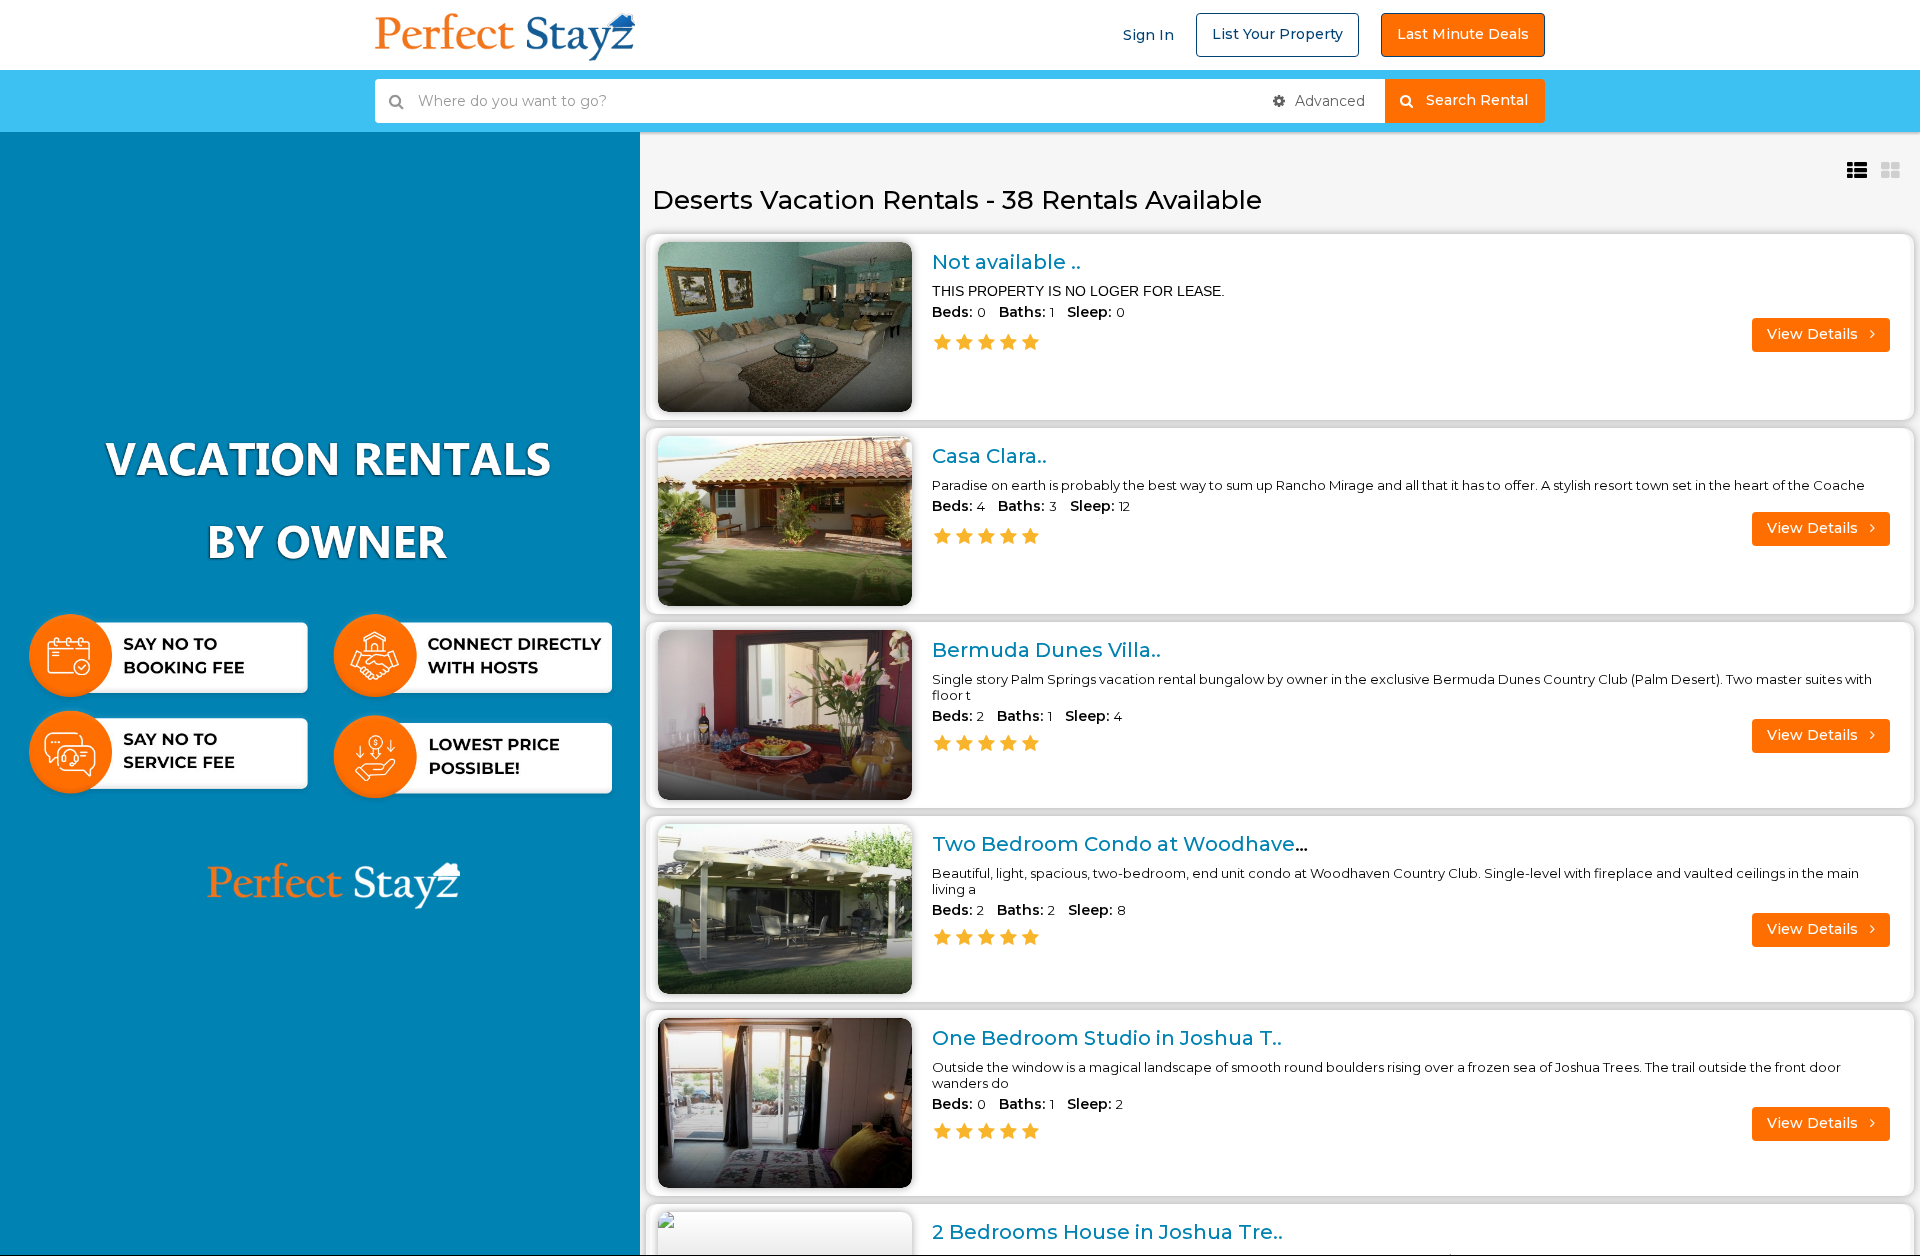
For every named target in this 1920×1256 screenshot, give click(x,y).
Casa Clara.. (989, 456)
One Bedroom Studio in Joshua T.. (1107, 1038)
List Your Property (1277, 34)
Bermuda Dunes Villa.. (1046, 650)
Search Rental (1485, 100)
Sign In (1148, 35)
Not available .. (1006, 262)
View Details (1814, 334)
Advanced (1328, 101)
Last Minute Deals (1463, 34)
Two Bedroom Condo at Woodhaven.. (1125, 844)
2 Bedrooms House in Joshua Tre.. (1107, 1232)
